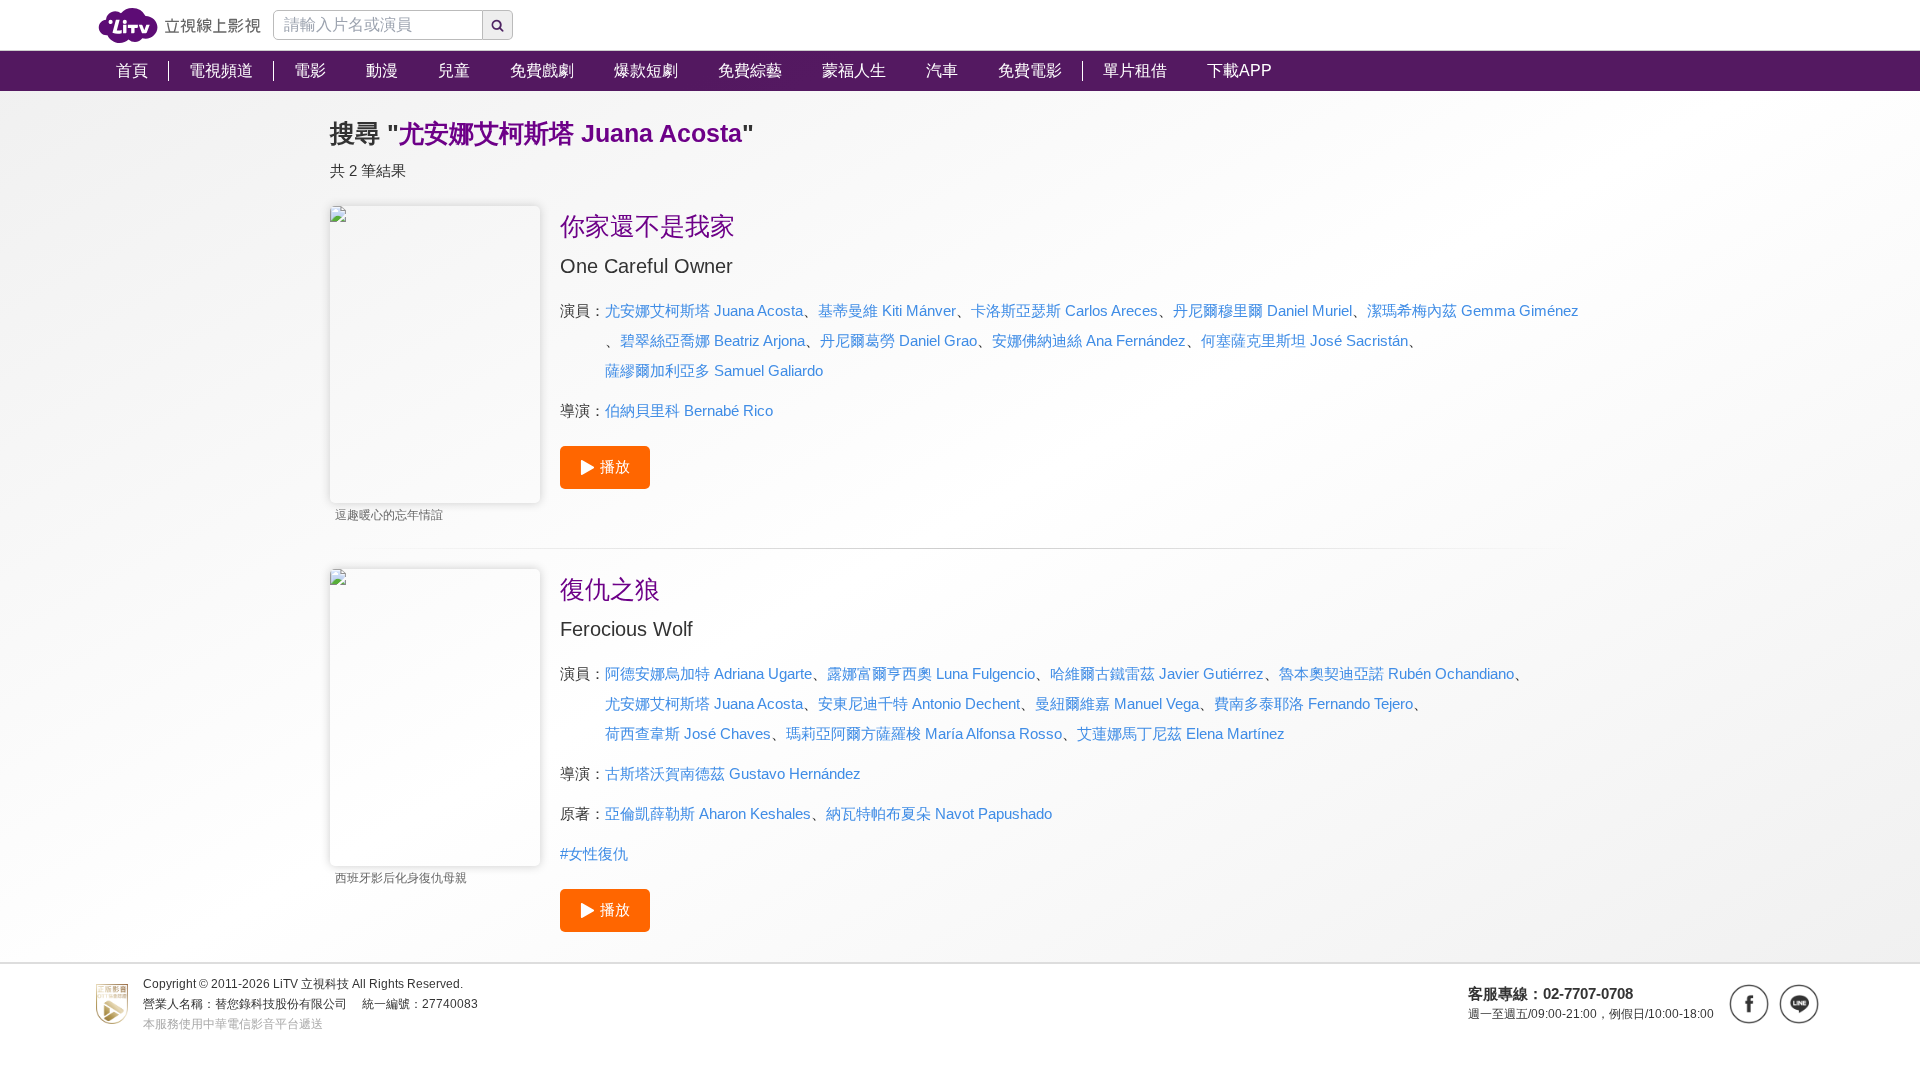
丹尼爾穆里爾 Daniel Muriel (1262, 310)
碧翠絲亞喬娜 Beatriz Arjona (712, 340)
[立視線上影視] (179, 25)
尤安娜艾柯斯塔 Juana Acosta (704, 310)
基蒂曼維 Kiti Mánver (887, 310)
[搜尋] (498, 25)
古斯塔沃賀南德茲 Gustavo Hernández (733, 773)
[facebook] (1749, 1004)
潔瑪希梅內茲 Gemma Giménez (1473, 310)
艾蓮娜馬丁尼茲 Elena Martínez (1181, 733)
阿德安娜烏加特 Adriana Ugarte (708, 673)
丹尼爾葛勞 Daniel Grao (898, 340)
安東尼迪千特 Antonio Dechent (919, 703)
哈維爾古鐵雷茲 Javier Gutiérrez (1157, 673)
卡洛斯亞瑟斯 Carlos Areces (1064, 310)
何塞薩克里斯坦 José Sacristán (1304, 340)
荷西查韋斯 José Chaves (688, 733)
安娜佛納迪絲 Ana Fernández (1089, 340)
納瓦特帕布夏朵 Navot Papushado (939, 813)
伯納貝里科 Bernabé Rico (689, 410)
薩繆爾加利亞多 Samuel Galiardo (714, 370)
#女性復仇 (594, 853)
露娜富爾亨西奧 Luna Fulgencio (931, 673)
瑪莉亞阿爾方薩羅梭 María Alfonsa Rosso (924, 733)
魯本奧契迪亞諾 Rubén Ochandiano (1396, 673)
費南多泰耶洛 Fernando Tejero (1313, 703)
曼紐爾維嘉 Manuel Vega (1117, 703)
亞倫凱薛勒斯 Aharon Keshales (708, 813)
